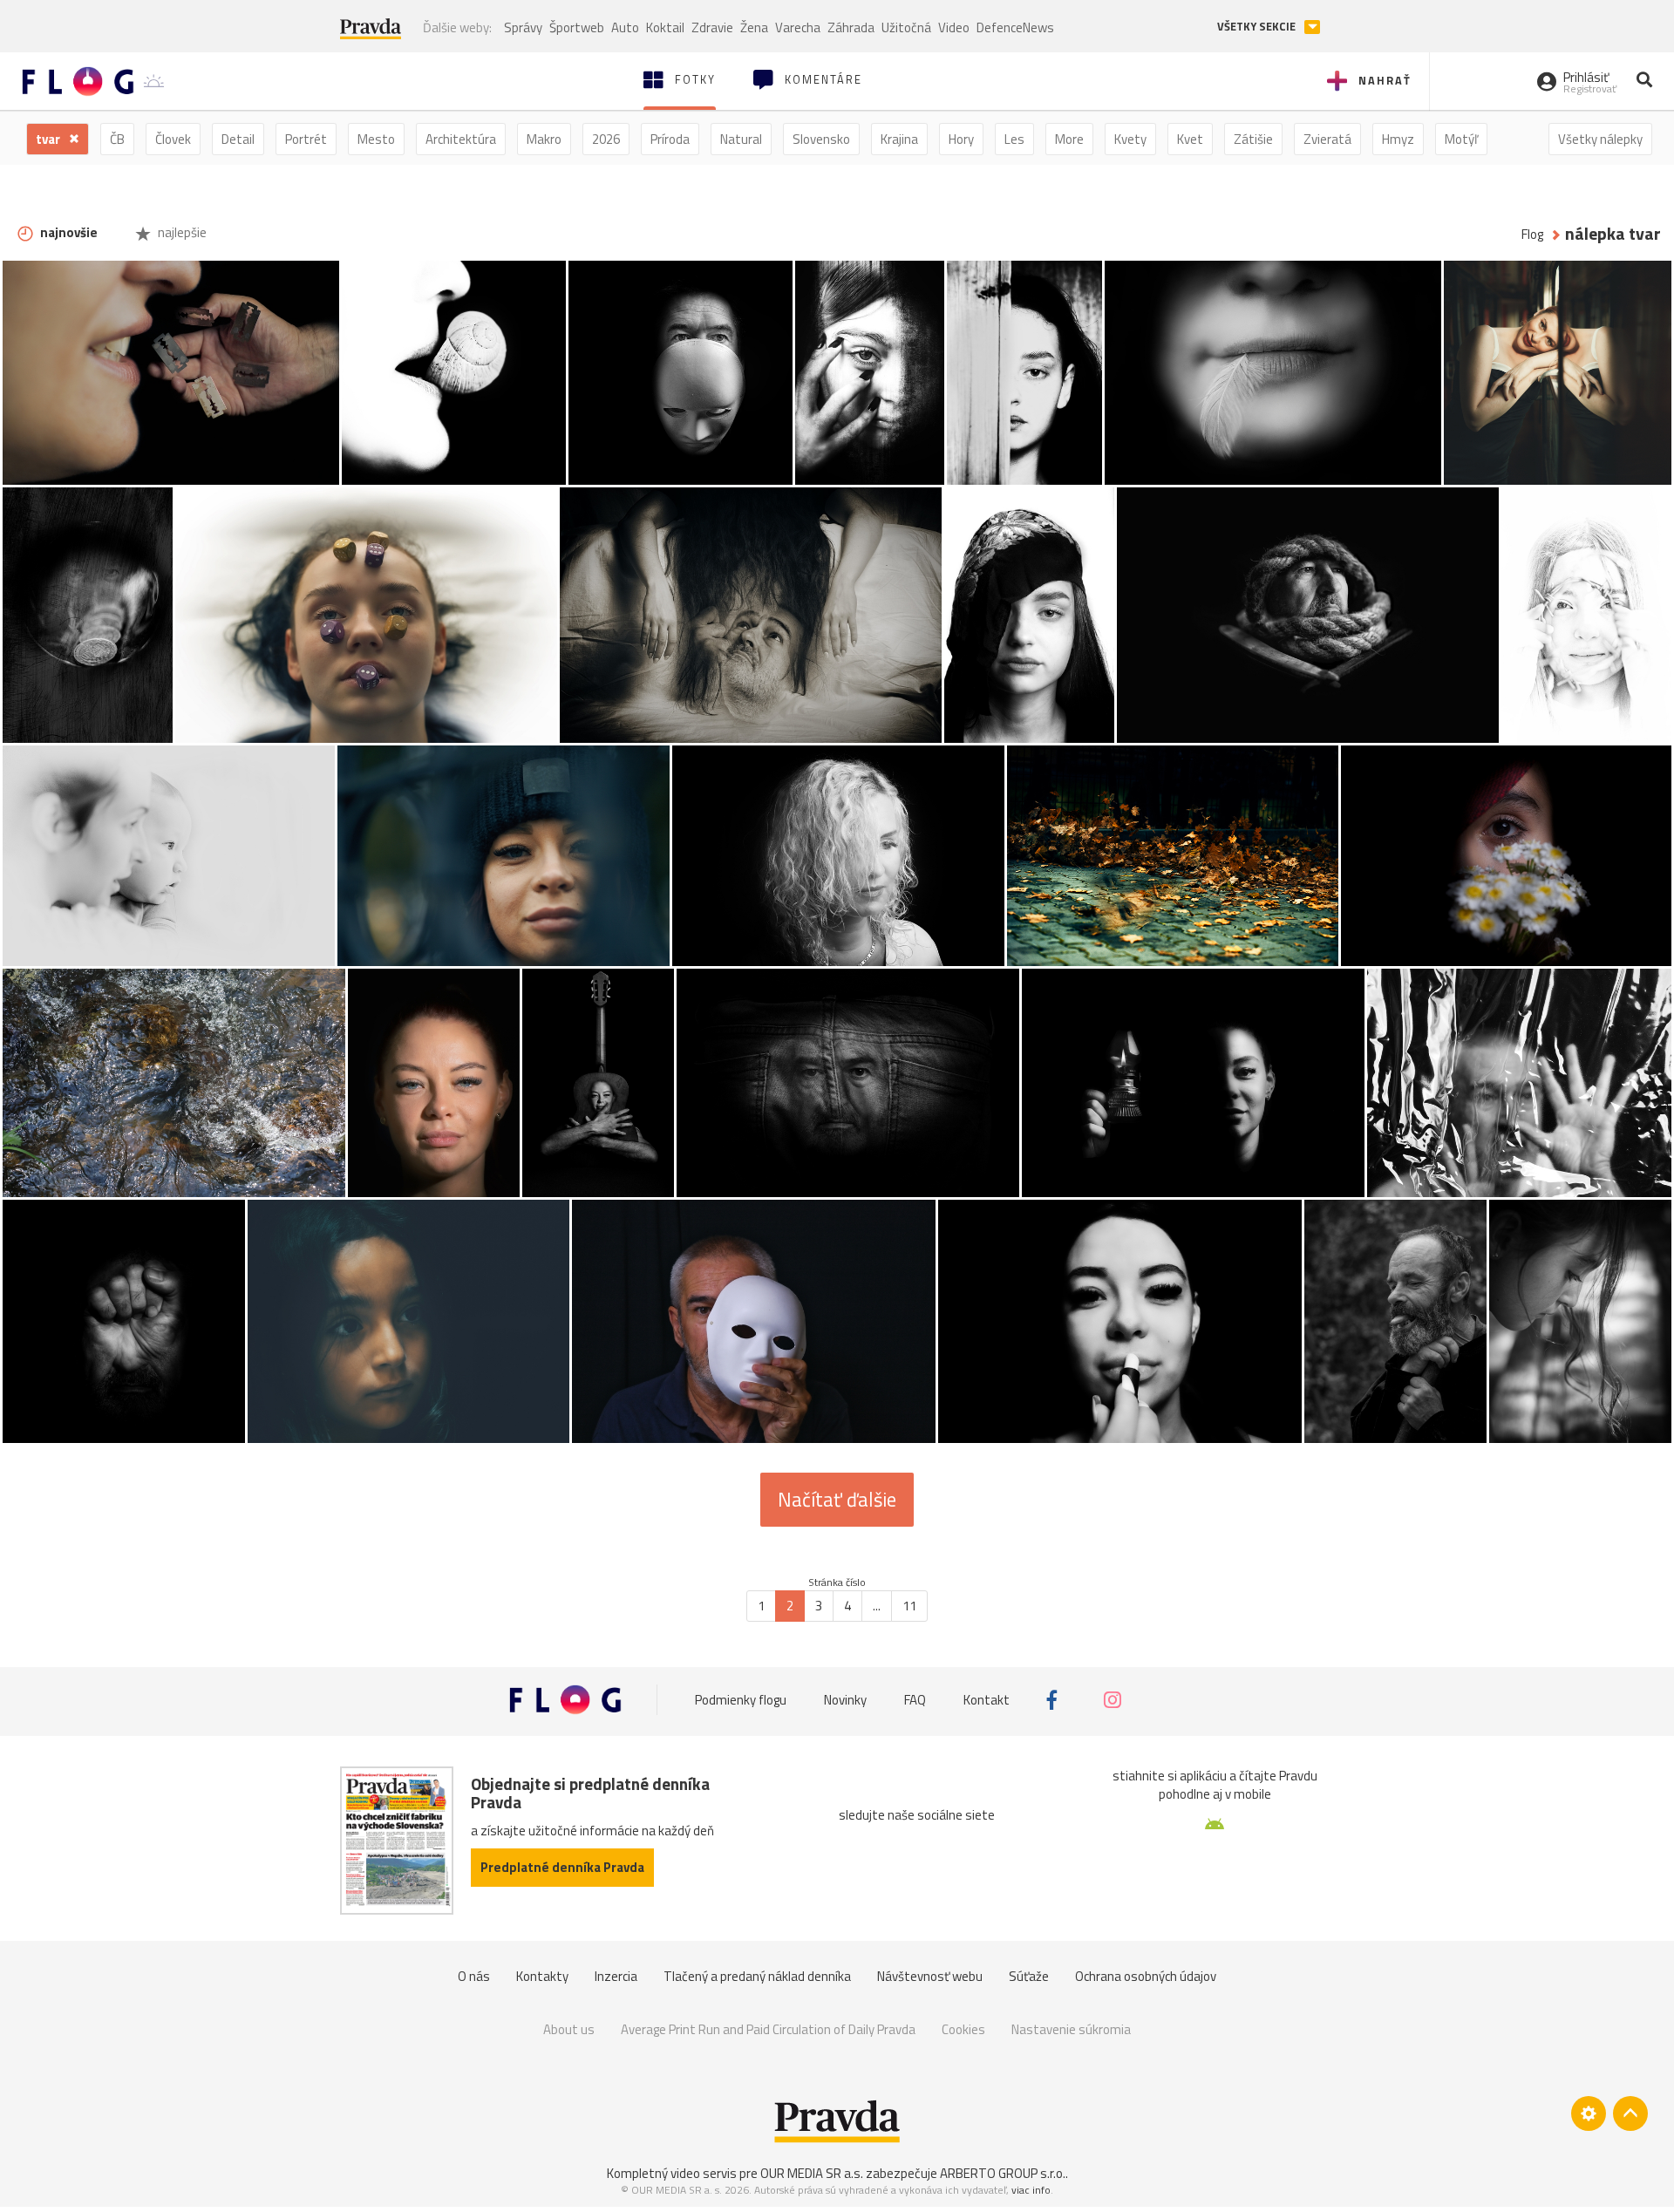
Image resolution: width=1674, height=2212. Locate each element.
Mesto (376, 139)
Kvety (1130, 139)
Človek (173, 139)
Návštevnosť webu (930, 1976)
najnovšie (68, 232)
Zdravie (712, 27)
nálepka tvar (1613, 234)
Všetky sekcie (1258, 27)
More (1069, 139)
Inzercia (616, 1976)
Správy (523, 27)
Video (954, 27)
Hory (961, 139)
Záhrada (851, 27)
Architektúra (461, 139)
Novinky (845, 1700)
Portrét (306, 139)
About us (569, 2029)
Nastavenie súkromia (1071, 2029)
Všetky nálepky (1600, 139)
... (877, 1606)
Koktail (665, 27)
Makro (544, 139)
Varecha (798, 27)
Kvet (1190, 139)
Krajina (899, 139)
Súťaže (1029, 1976)
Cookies (963, 2029)
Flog (1532, 234)
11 (909, 1606)
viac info (1031, 2190)
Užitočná (906, 27)
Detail (238, 139)
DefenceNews (1015, 27)
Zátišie (1253, 139)
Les (1014, 139)
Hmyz (1398, 139)
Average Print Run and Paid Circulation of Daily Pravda (768, 2029)
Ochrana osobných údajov (1146, 1976)
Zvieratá (1327, 139)
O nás (474, 1976)
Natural (741, 139)
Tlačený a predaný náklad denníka (757, 1976)
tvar (49, 139)
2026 (606, 139)
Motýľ (1461, 139)
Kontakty (542, 1976)
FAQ (915, 1700)
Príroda (670, 139)
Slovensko (821, 139)
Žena (754, 27)
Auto (625, 27)
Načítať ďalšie (837, 1500)
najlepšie (181, 232)
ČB (117, 139)
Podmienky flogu (741, 1700)
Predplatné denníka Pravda (562, 1867)
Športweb (577, 27)
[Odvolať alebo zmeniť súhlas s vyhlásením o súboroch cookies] (1589, 2113)
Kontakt (987, 1700)
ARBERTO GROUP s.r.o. (1003, 2173)
